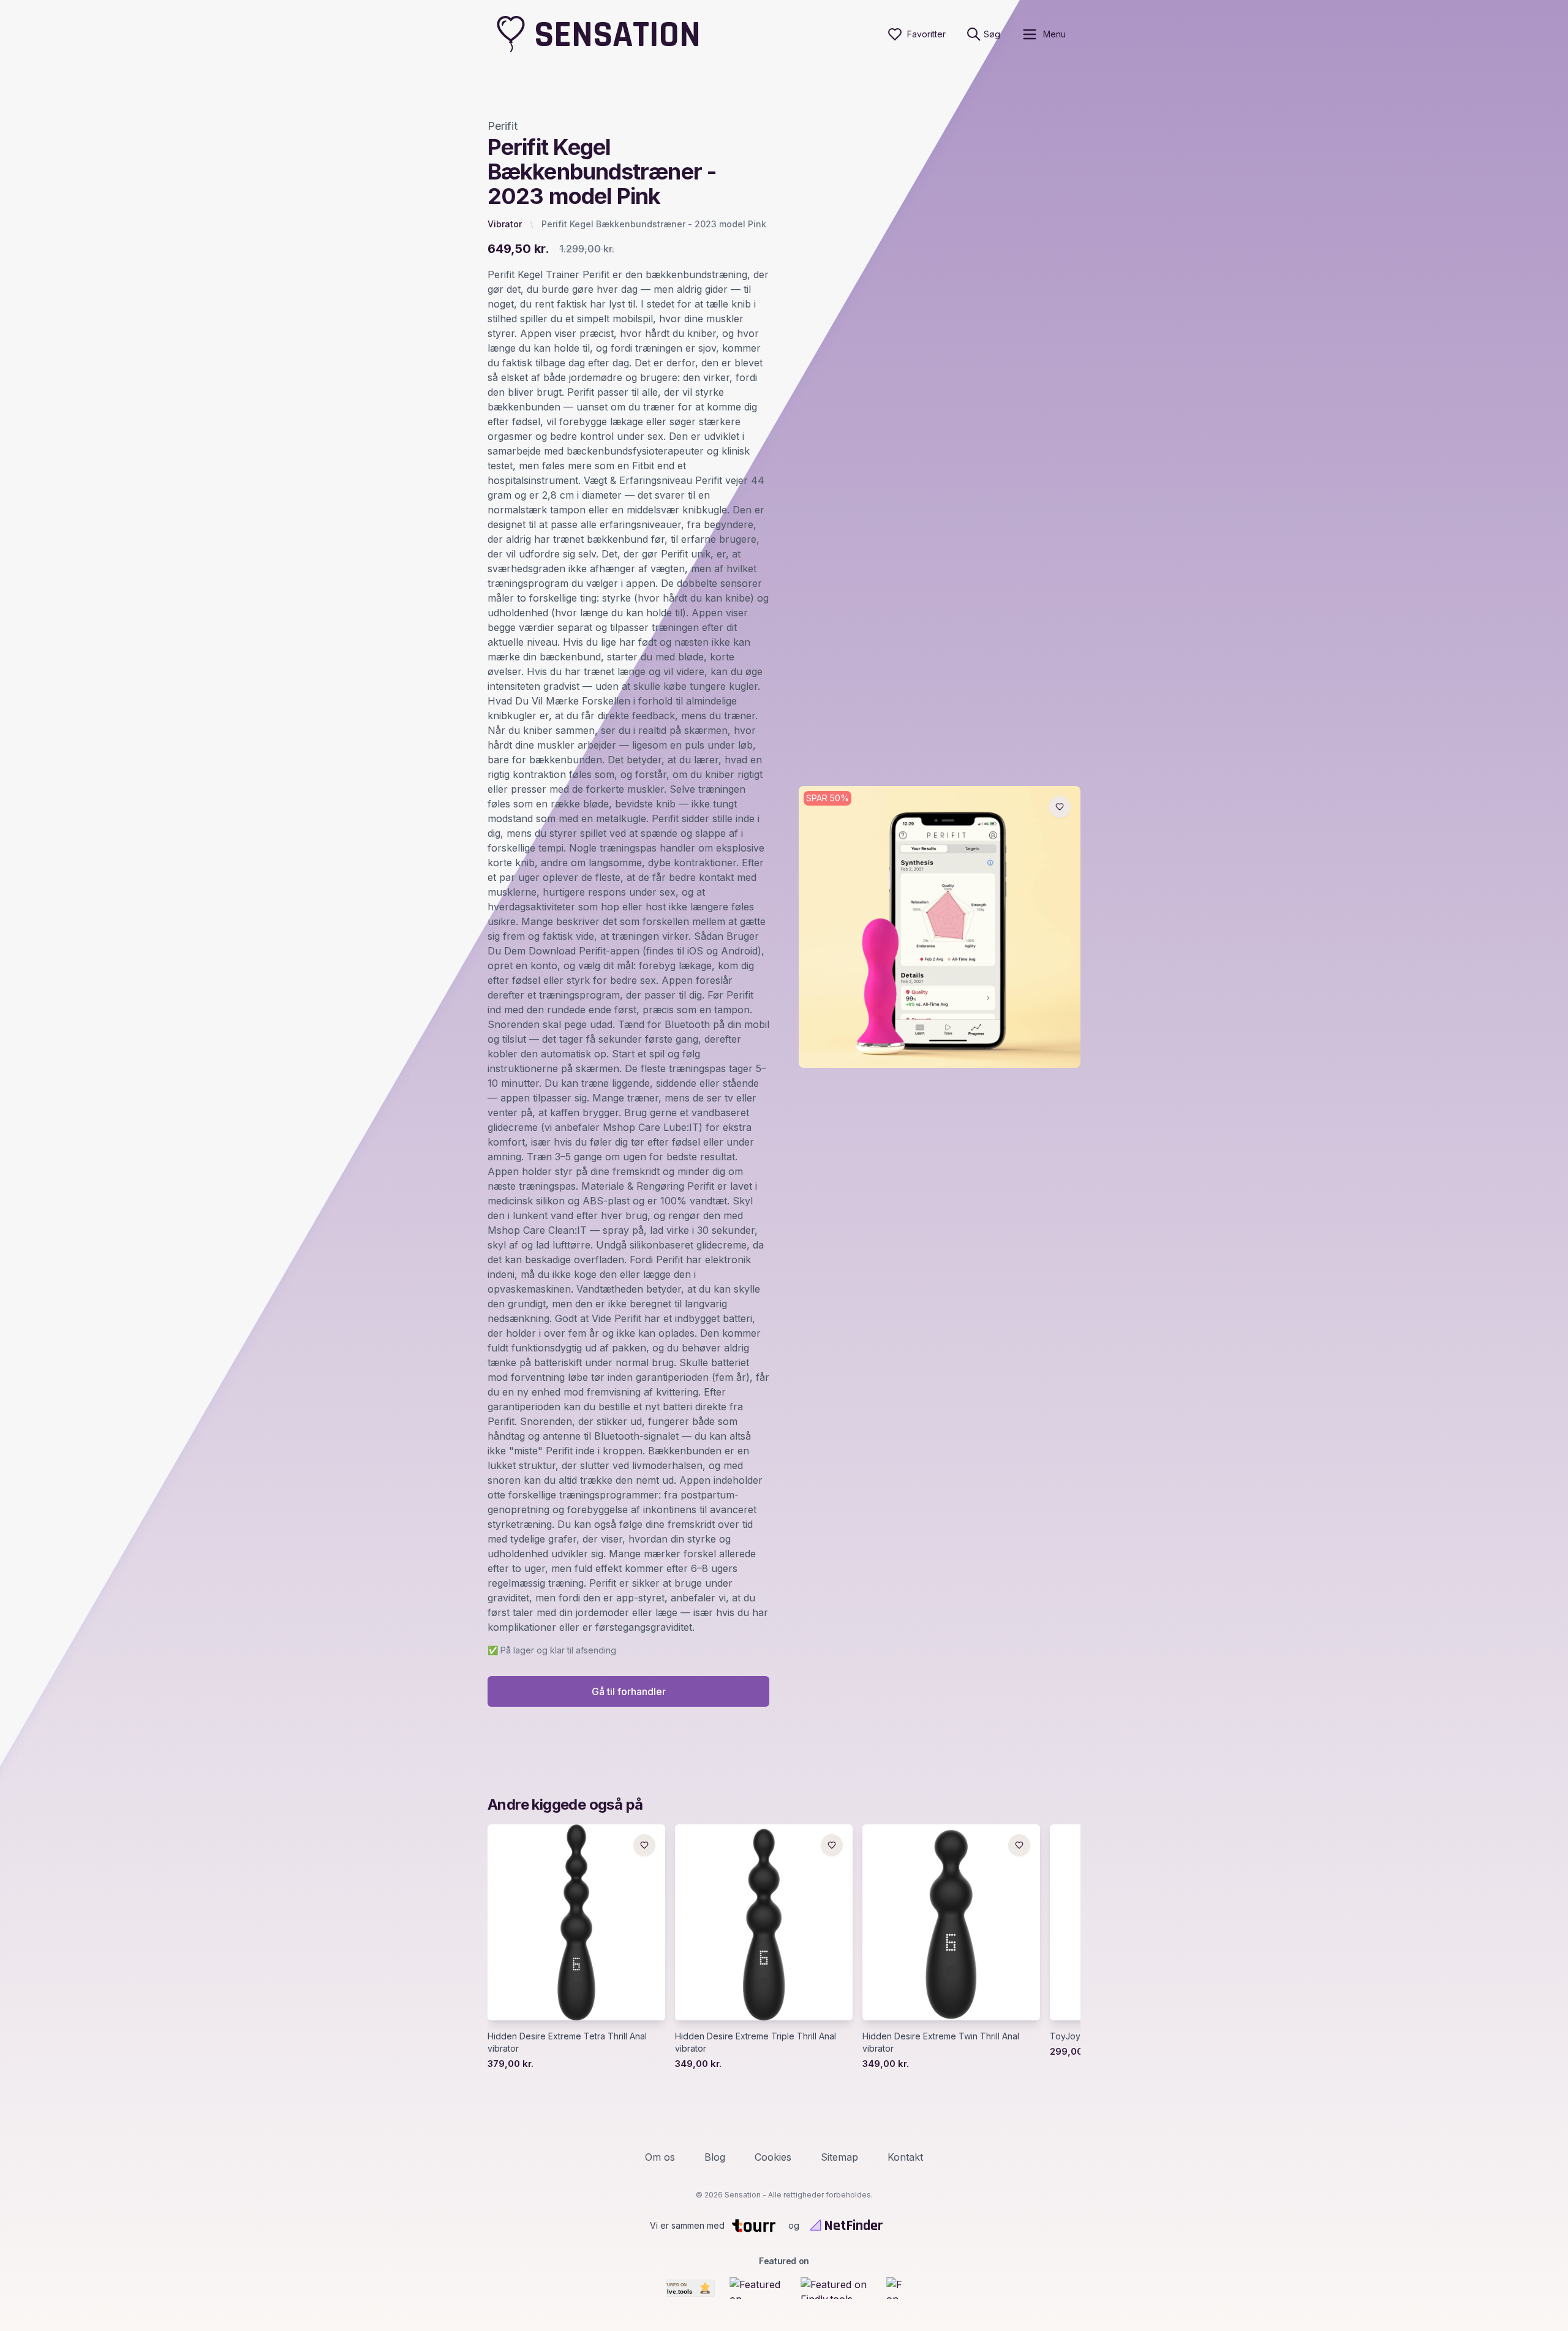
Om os (660, 2157)
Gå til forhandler (629, 1691)
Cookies (773, 2157)
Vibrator (505, 224)
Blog (715, 2157)
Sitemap (839, 2157)
